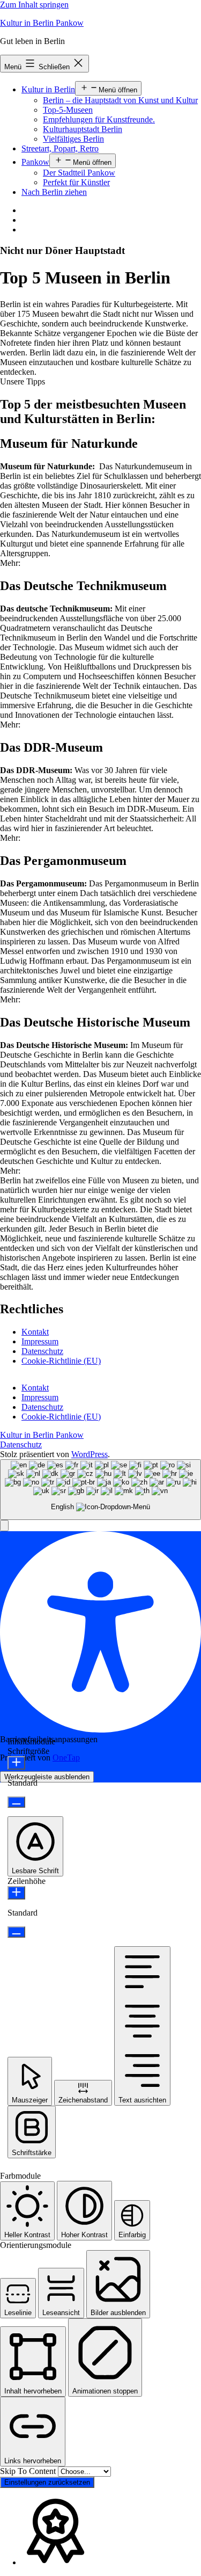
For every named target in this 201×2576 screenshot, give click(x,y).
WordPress (90, 1454)
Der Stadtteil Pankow (79, 173)
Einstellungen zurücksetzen (47, 2482)
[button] (23, 381)
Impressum (40, 1341)
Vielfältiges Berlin (73, 139)
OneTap (66, 1758)
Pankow (35, 162)
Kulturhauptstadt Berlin (83, 129)
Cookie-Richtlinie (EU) (61, 1361)
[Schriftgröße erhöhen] (16, 1763)
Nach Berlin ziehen (54, 192)
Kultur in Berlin (48, 89)
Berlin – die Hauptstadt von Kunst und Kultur (120, 100)
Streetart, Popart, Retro (60, 148)
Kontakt (35, 1332)
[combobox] (100, 1490)
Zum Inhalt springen (34, 5)
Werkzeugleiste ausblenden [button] (47, 1777)
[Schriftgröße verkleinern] (16, 1802)
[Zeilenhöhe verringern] (16, 1932)
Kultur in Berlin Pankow (42, 23)
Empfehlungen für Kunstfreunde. (99, 119)
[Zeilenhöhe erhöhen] (16, 1893)
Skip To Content (29, 2471)
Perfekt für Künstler (76, 182)
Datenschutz (42, 1351)
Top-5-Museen (68, 110)
